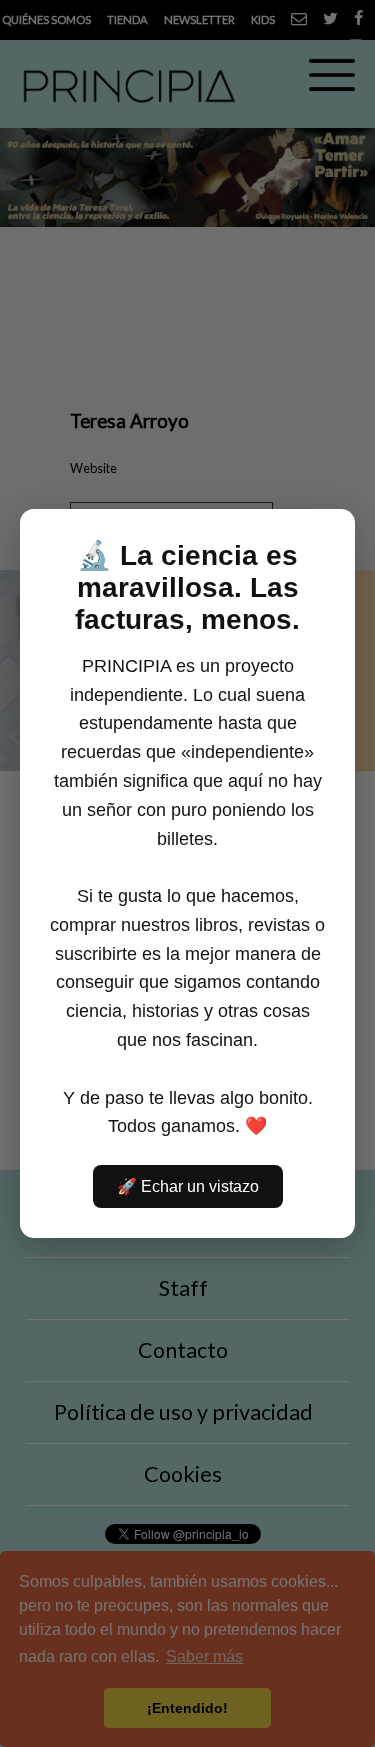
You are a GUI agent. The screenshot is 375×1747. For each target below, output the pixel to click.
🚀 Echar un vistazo (188, 1186)
